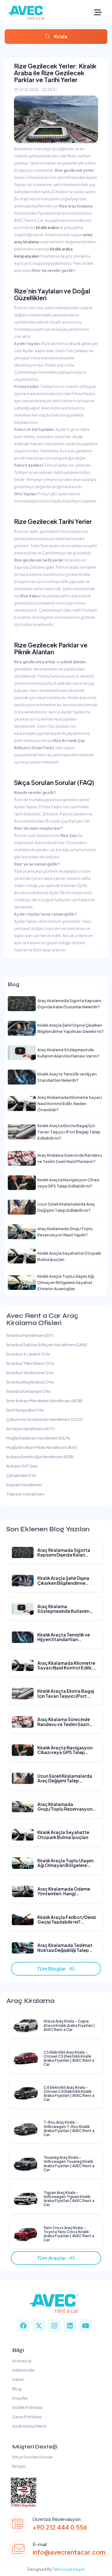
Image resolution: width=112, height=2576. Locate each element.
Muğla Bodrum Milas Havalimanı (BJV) (42, 1447)
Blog (16, 2389)
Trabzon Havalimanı (25, 1494)
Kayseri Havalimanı (24, 1485)
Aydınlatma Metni (29, 2426)
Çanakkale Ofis (21, 1475)
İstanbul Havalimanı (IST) (30, 1335)
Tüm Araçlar (53, 2258)
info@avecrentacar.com (69, 2552)
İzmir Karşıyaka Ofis (25, 1410)
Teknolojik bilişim (69, 2569)
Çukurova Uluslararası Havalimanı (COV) (44, 1419)
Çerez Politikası (26, 2417)
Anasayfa (21, 2361)
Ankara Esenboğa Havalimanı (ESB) (40, 1457)
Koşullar (19, 2398)
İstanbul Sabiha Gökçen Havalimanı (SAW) (47, 1345)
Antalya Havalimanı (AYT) (30, 1429)
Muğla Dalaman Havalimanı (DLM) (38, 1438)
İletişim (18, 2466)
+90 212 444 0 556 (60, 2527)
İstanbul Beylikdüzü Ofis (30, 1382)
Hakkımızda (23, 2370)
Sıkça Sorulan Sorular (32, 2457)
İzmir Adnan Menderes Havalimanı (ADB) (44, 1401)
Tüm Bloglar (53, 1969)
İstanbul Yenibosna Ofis (30, 1373)
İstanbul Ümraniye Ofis (28, 1391)
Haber (17, 2379)
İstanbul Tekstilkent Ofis (30, 1363)
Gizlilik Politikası (27, 2407)
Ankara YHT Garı (22, 1466)
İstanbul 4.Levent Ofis (28, 1354)
